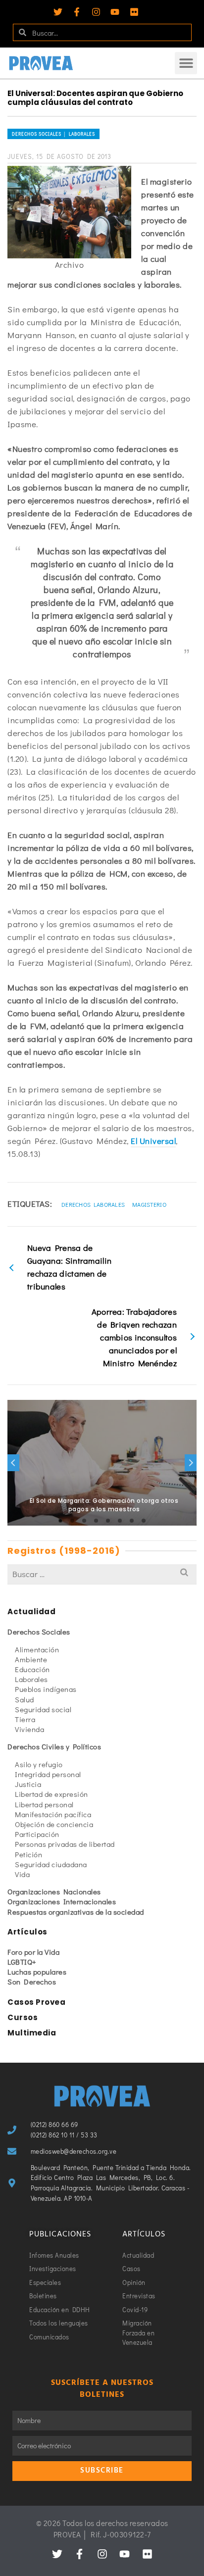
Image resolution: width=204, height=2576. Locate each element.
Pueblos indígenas (46, 1689)
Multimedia (32, 2033)
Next (191, 1463)
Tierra (25, 1719)
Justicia (28, 1784)
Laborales (31, 1679)
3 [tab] (84, 1521)
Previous (13, 1463)
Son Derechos (32, 1982)
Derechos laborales (93, 1204)
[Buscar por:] (102, 1574)
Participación (37, 1834)
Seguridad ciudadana (51, 1864)
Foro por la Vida (33, 1952)
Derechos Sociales (39, 1632)
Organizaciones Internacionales (62, 1901)
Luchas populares (37, 1972)
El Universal (153, 1141)
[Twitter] (58, 12)
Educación (32, 1669)
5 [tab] (108, 1521)
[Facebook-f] (77, 12)
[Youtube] (115, 12)
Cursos (23, 2017)
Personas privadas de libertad (65, 1844)
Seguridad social (43, 1709)
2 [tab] (72, 1521)
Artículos (27, 1932)
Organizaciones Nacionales (54, 1891)
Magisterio (149, 1204)
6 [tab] (120, 1521)
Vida (22, 1874)
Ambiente (31, 1659)
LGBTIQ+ (22, 1962)
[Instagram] (96, 12)
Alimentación (37, 1649)
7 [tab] (132, 1521)
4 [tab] (96, 1521)
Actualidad (31, 1611)
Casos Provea (36, 2002)
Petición (28, 1854)
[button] (186, 63)
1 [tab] (60, 1521)
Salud (25, 1699)
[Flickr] (134, 12)
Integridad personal (48, 1774)
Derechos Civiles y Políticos (54, 1746)
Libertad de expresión (51, 1794)
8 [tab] (144, 1521)
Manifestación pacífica (53, 1814)
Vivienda (29, 1729)
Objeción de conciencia (54, 1824)
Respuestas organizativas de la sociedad (76, 1912)
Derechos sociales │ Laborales (53, 134)
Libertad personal (44, 1804)
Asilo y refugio (39, 1764)
